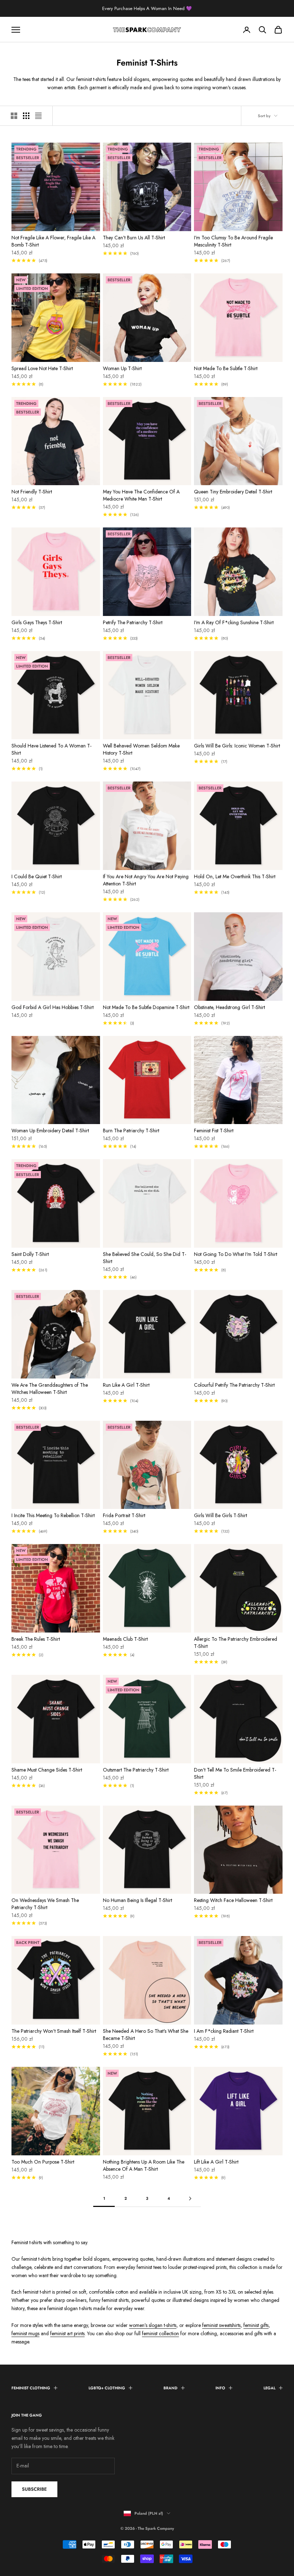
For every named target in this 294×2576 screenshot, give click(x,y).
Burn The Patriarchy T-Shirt (131, 1131)
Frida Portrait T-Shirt (124, 1515)
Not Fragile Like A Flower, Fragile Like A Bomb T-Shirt (53, 241)
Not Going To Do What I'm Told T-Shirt (236, 1254)
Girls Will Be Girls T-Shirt (220, 1515)
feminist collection (160, 2333)
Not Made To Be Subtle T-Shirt (226, 368)
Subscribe (34, 2489)
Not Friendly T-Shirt (32, 492)
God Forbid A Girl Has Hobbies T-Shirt (53, 1007)
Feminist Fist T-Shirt (214, 1131)
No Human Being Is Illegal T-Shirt (137, 1900)
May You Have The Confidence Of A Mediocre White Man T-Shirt (141, 495)
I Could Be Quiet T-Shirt (37, 876)
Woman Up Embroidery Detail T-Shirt (50, 1131)
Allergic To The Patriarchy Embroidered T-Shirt (236, 1643)
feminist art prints (67, 2333)
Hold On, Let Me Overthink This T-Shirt (235, 876)
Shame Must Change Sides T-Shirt (47, 1770)
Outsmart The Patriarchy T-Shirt (136, 1770)
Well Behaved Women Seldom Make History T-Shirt (141, 749)
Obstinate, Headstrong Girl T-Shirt (229, 1007)
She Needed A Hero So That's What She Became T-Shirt (146, 2035)
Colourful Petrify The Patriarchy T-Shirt (234, 1385)
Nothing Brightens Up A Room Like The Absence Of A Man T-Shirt (144, 2165)
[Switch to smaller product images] (26, 116)
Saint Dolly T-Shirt (30, 1254)
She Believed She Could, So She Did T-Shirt (144, 1258)
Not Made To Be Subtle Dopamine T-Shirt (146, 1007)
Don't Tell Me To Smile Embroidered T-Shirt (235, 1773)
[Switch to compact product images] (38, 116)
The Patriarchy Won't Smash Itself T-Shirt (54, 2031)
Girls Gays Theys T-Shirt (37, 622)
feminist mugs (25, 2333)
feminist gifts (256, 2325)
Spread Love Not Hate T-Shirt (42, 368)
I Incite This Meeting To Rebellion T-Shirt (53, 1515)
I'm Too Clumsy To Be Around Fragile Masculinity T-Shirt (233, 241)
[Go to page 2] (190, 2199)
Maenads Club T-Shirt (125, 1639)
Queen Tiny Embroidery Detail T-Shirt (233, 492)
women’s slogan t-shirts (153, 2325)
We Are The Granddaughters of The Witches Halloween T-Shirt (50, 1389)
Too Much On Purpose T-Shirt (43, 2162)
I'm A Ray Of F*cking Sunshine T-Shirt (234, 622)
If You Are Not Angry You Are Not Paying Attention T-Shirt (146, 880)
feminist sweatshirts (221, 2325)
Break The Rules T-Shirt (36, 1639)
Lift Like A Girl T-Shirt (216, 2162)
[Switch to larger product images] (14, 116)
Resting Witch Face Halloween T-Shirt (233, 1900)
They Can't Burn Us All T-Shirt (134, 238)
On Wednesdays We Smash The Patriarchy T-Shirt (45, 1904)
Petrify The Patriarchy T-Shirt (133, 622)
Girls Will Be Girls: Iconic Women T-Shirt (237, 746)
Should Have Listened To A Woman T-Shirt (51, 749)
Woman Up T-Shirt (122, 368)
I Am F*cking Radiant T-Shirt (224, 2031)
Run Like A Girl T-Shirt (126, 1385)
